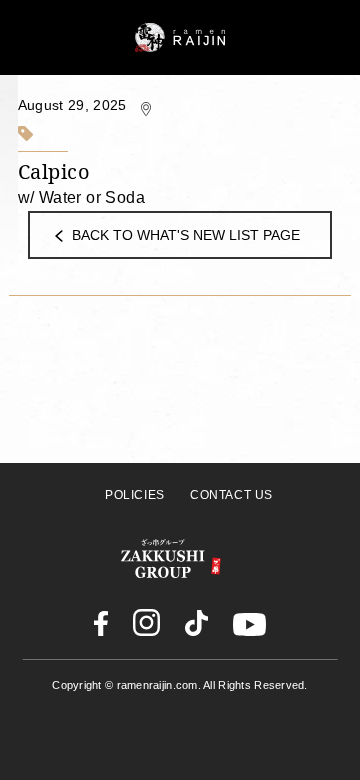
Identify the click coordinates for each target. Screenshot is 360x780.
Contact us (231, 495)
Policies (135, 495)
